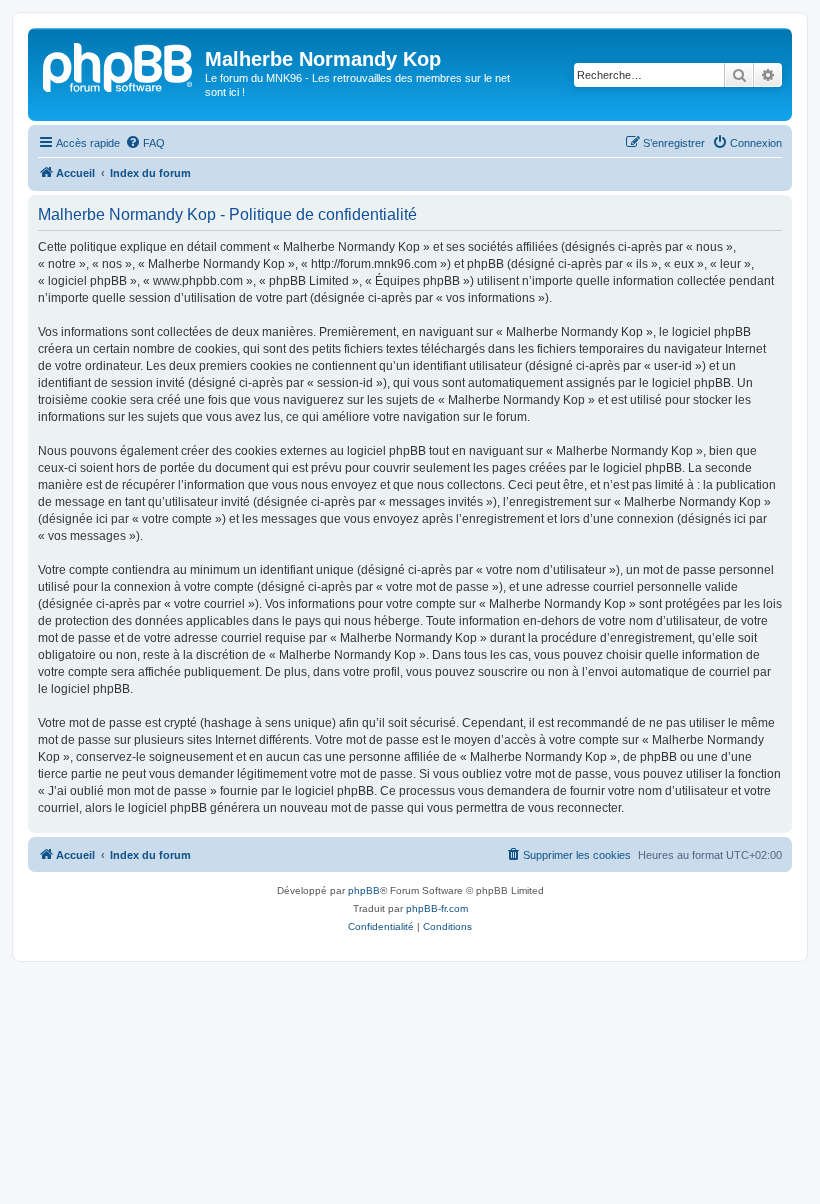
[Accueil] (119, 65)
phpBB (364, 890)
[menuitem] (145, 143)
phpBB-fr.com (437, 908)
